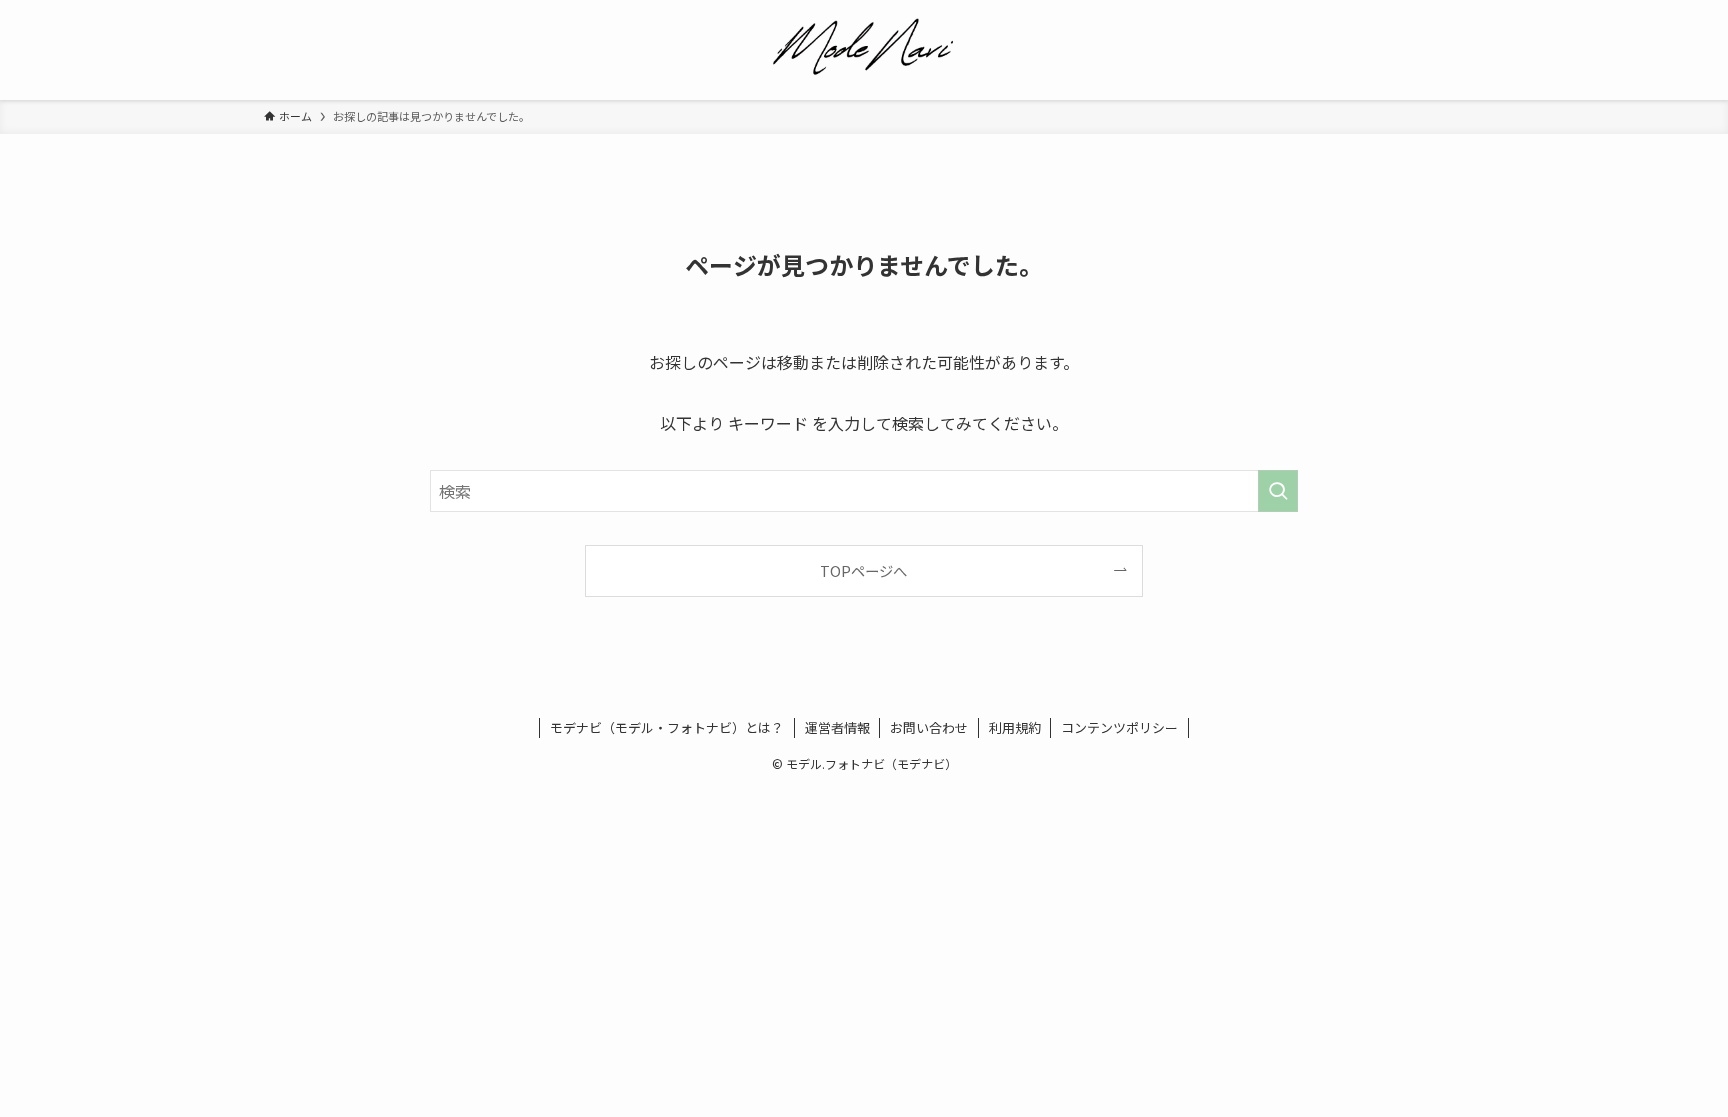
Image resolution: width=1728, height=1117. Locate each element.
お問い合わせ (929, 727)
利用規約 (1015, 727)
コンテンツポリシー (1119, 727)
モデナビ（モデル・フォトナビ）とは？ (667, 727)
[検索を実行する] (1278, 491)
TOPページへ (863, 570)
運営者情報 (837, 727)
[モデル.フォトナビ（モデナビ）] (864, 46)
